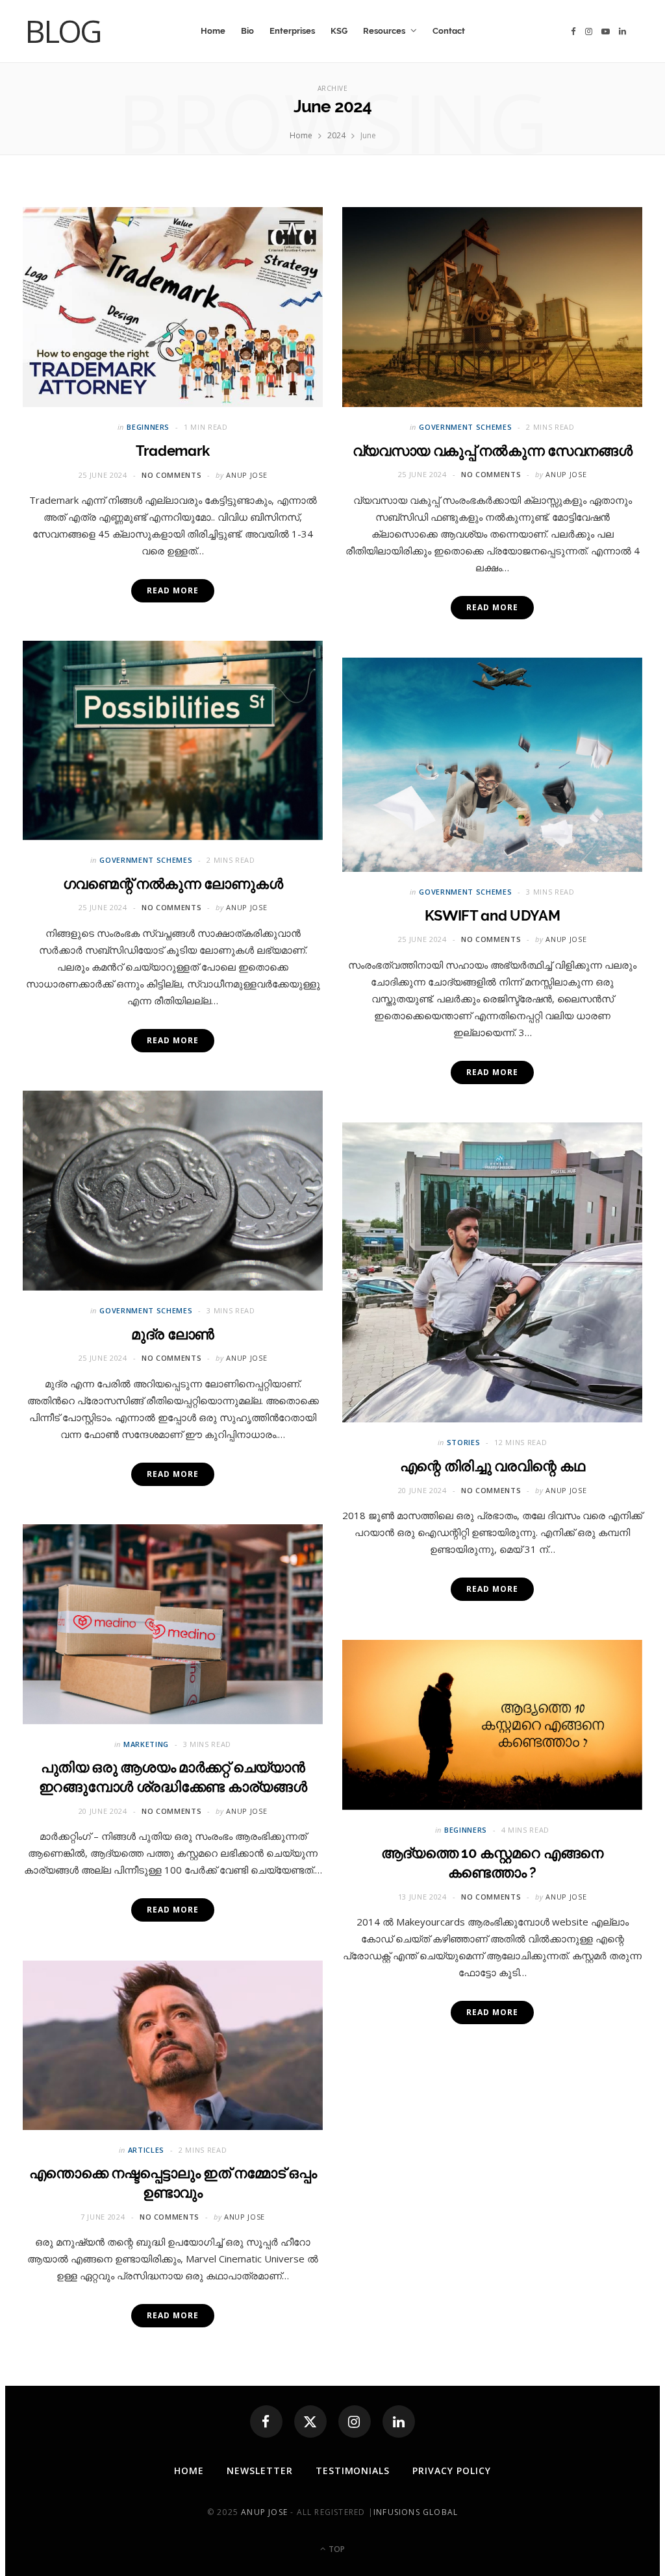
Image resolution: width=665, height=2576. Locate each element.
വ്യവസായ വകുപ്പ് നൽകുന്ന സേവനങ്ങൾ (492, 451)
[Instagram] (355, 2421)
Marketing (146, 1744)
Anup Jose (246, 475)
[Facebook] (266, 2421)
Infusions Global (416, 2512)
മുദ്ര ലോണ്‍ (173, 1334)
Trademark (173, 451)
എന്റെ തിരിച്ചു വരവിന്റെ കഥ (492, 1466)
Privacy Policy (452, 2471)
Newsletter (260, 2471)
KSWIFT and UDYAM (493, 915)
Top (336, 2549)
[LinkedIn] (399, 2421)
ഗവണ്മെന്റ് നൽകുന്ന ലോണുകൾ (173, 884)
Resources (384, 31)
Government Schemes (465, 427)
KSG (339, 31)
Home (213, 31)
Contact (449, 31)
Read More (172, 590)
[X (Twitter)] (310, 2421)
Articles (146, 2150)
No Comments (171, 475)
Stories (464, 1442)
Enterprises (292, 31)
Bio (247, 31)
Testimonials (353, 2471)
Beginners (148, 427)
